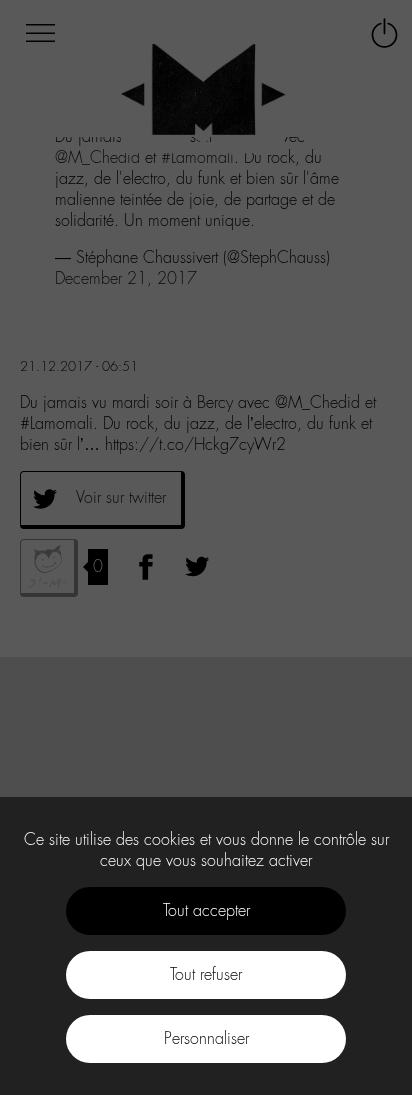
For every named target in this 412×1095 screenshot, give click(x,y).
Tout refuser (206, 974)
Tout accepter (206, 910)
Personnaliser (206, 1038)
